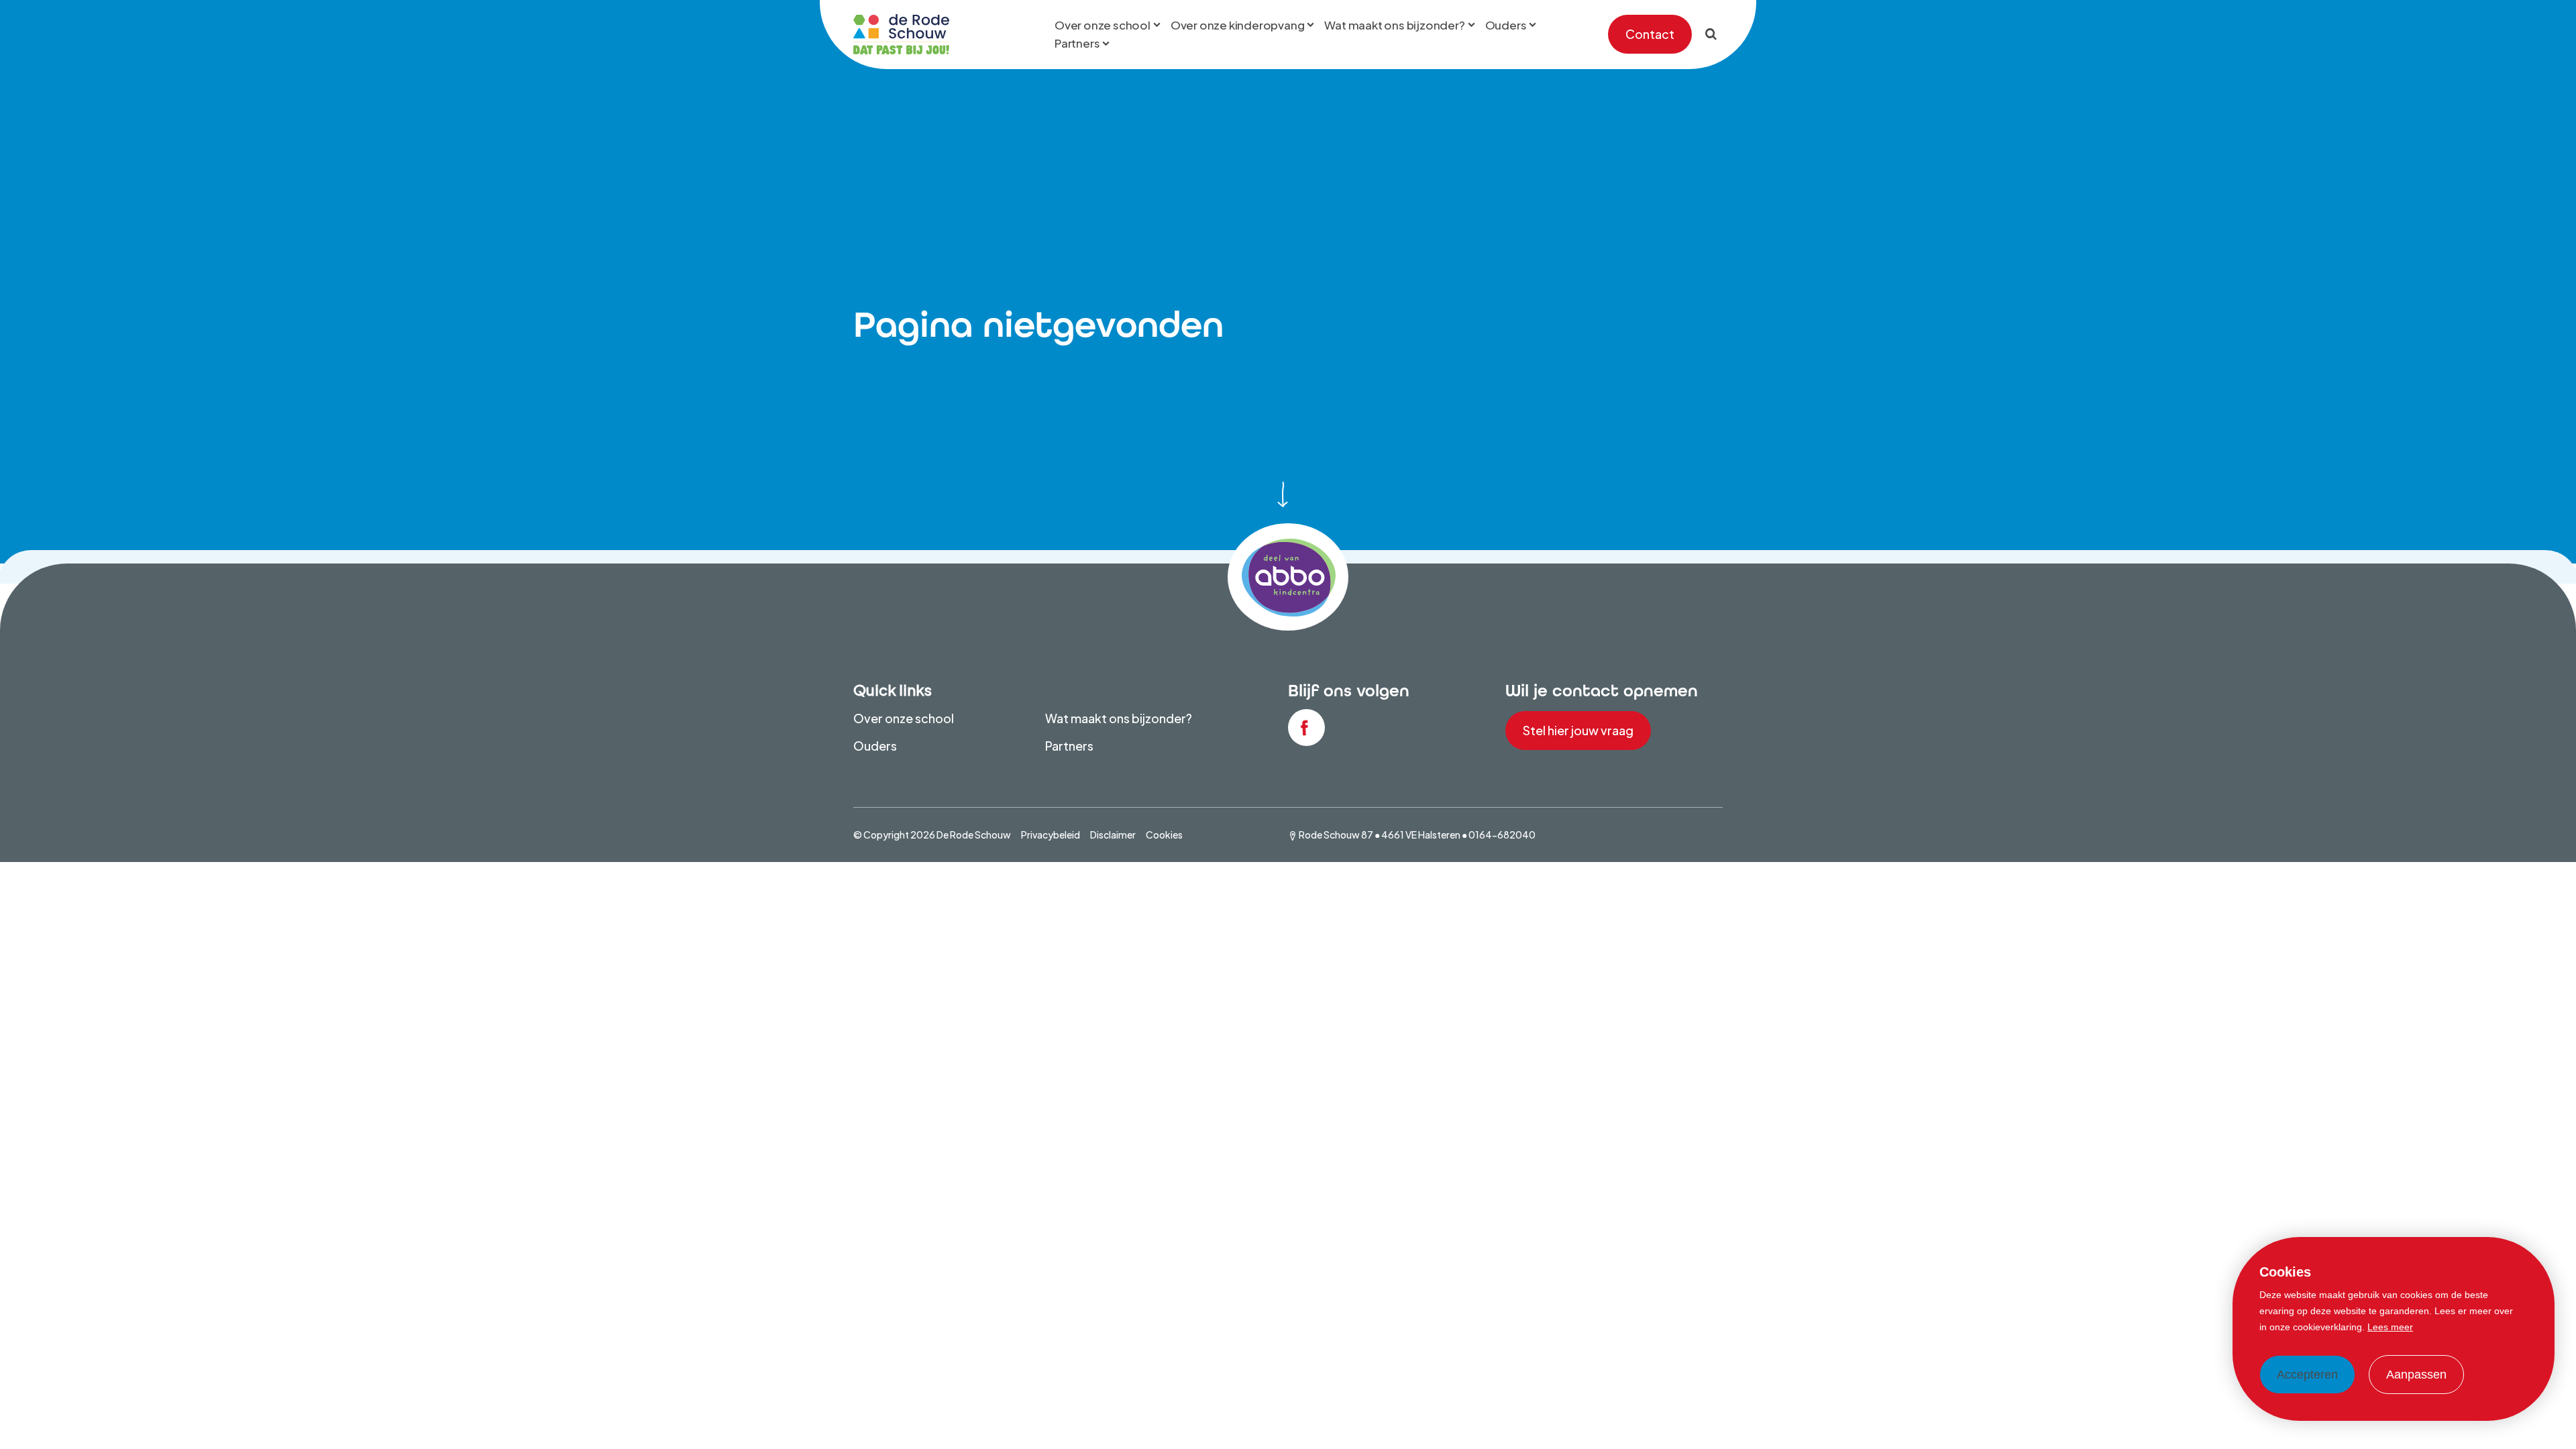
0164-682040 (1502, 835)
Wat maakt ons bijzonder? (1119, 718)
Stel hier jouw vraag (1578, 730)
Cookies (1164, 835)
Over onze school (904, 718)
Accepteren (2307, 1375)
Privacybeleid (1051, 835)
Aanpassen (2416, 1375)
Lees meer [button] (2390, 1327)
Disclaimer (1113, 835)
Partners (1069, 746)
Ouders (875, 746)
